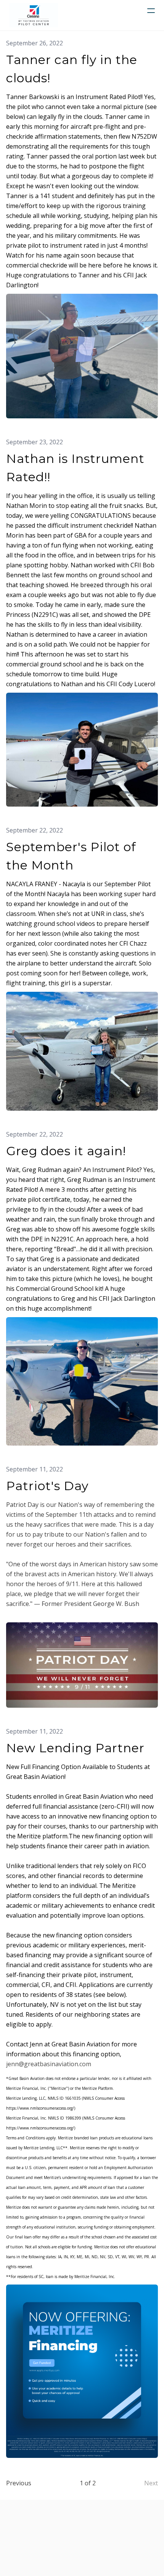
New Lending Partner (75, 1748)
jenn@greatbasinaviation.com (49, 2064)
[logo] (34, 15)
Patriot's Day (47, 1486)
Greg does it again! (66, 1151)
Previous (19, 2483)
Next (151, 2483)
